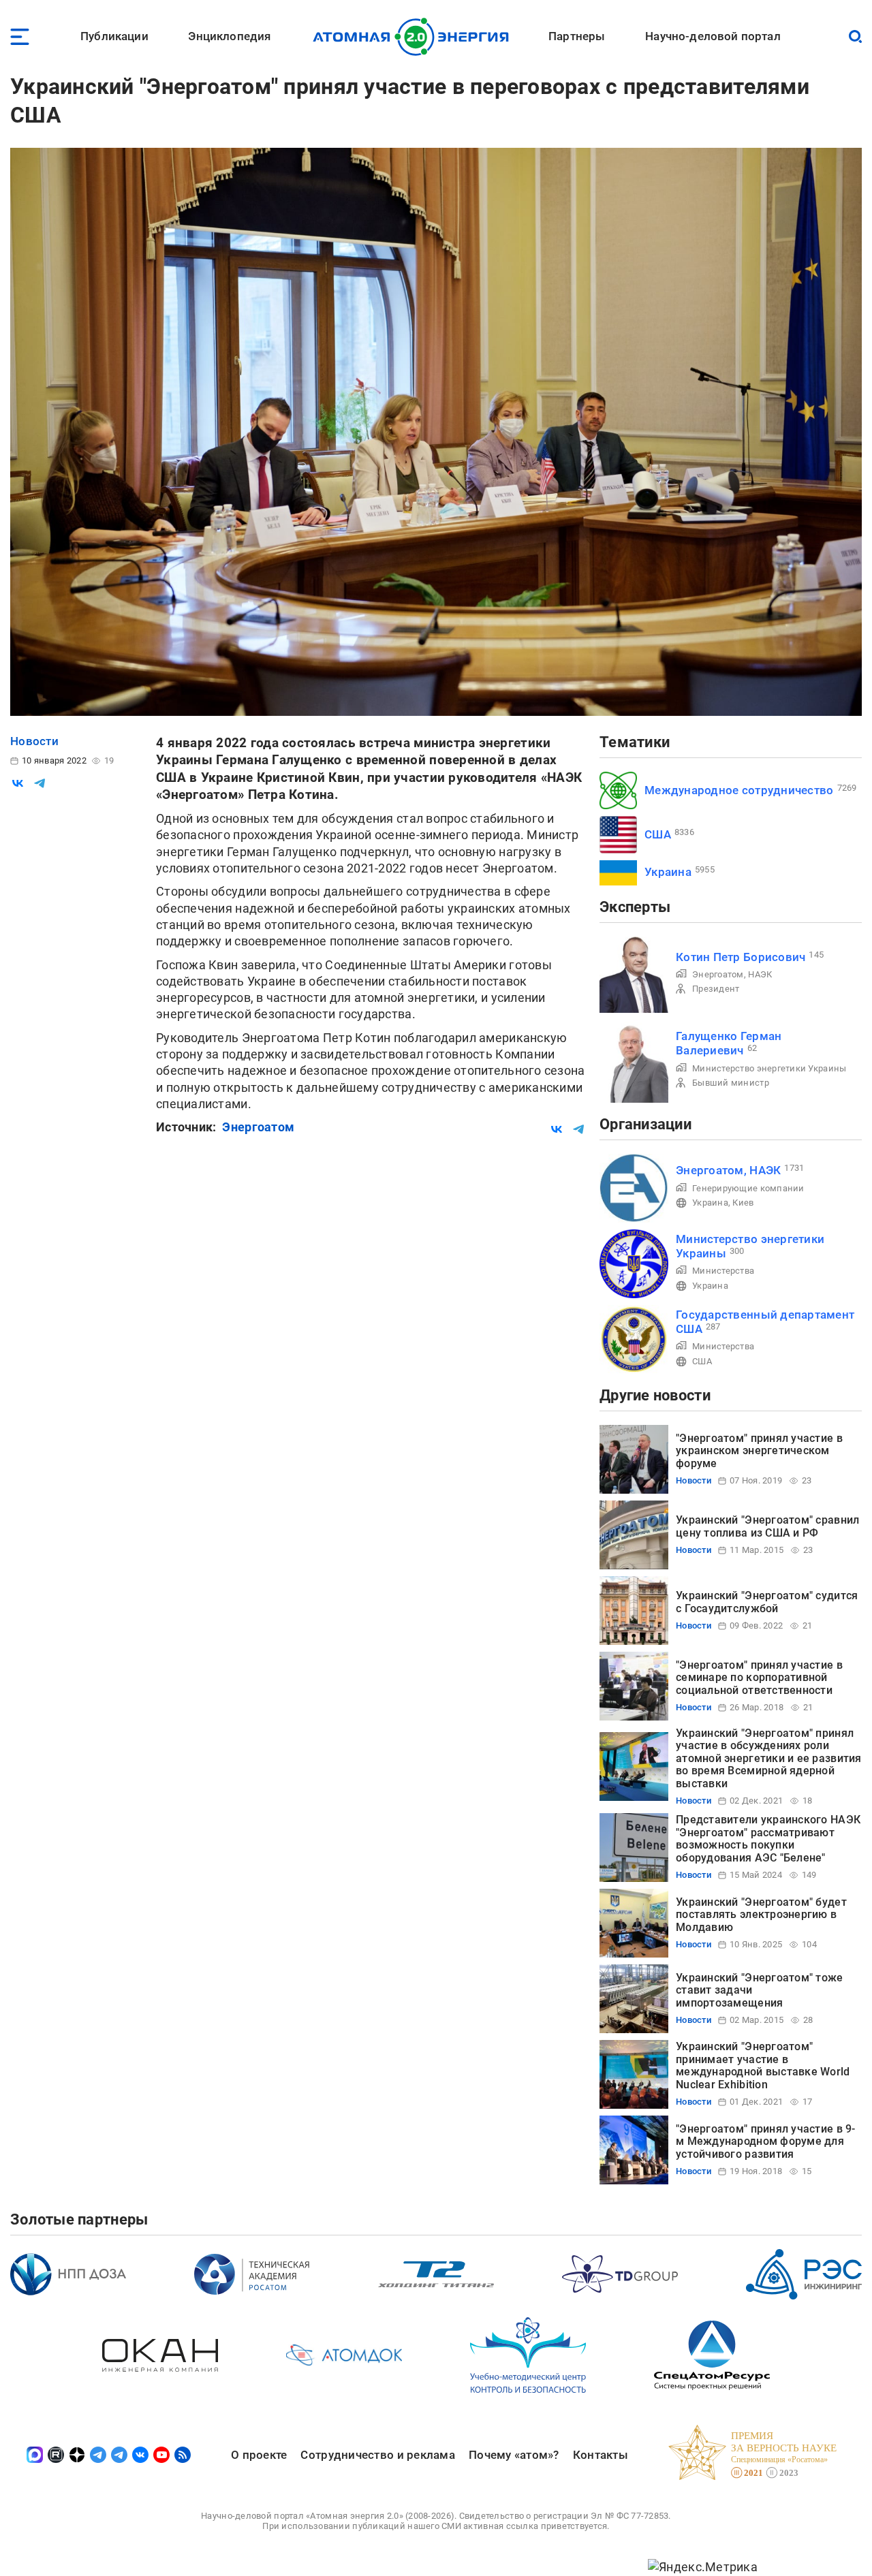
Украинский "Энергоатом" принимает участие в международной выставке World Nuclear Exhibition (763, 2065)
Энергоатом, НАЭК (732, 974)
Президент (716, 989)
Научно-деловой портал (713, 36)
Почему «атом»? (514, 2455)
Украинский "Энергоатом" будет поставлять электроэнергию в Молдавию (761, 1915)
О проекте (259, 2455)
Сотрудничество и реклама (377, 2455)
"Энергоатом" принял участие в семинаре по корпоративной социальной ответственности (759, 1678)
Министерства (723, 1271)
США (658, 834)
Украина (668, 872)
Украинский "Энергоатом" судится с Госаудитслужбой (767, 1602)
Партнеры (577, 36)
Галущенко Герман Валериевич (729, 1043)
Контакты (601, 2455)
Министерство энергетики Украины (769, 1068)
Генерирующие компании (748, 1188)
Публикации (114, 36)
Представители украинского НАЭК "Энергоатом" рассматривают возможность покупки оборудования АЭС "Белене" (768, 1838)
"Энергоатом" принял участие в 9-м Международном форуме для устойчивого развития (766, 2141)
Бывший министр (731, 1083)
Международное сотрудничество (739, 790)
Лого (415, 37)
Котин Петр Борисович (741, 957)
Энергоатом (258, 1127)
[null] (18, 783)
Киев (743, 1203)
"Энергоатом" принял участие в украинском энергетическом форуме (759, 1451)
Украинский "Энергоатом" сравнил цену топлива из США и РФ (767, 1526)
